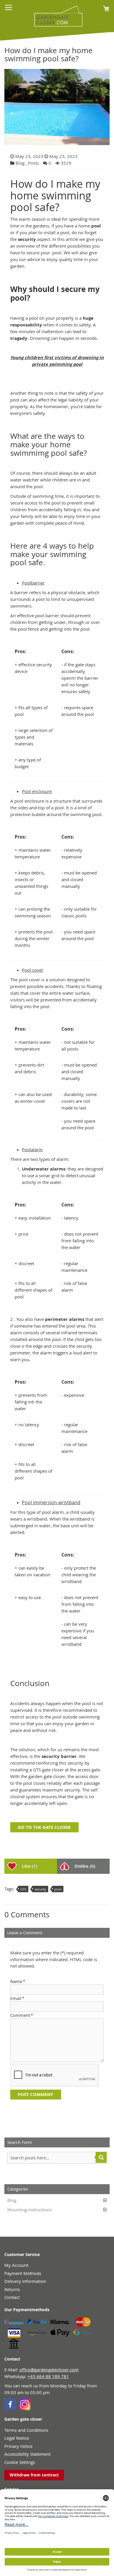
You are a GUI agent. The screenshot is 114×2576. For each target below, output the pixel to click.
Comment (21, 2015)
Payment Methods (23, 2273)
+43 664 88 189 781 (48, 2376)
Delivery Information (25, 2281)
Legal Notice (17, 2438)
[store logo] (56, 16)
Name (17, 1981)
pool (58, 1889)
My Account (16, 2265)
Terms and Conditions (26, 2430)
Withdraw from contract (34, 2475)
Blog (20, 163)
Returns (12, 2289)
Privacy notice (18, 2446)
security (40, 1889)
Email (17, 1998)
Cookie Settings (20, 2462)
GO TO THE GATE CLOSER (44, 1827)
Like (30, 1866)
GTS (23, 1889)
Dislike (85, 1866)
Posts (33, 163)
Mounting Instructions (30, 2210)
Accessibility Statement (27, 2454)
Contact (12, 2297)
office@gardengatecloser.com (49, 2370)
